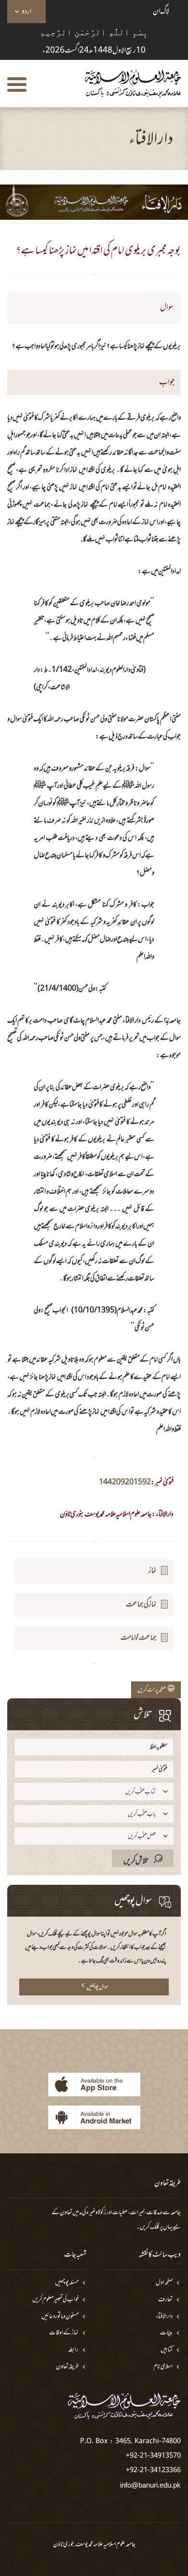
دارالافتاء (164, 2317)
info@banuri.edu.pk (150, 2485)
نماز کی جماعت (141, 1605)
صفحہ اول (164, 2283)
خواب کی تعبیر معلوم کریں (55, 2300)
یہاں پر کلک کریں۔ (154, 2227)
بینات (166, 2333)
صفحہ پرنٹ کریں (153, 1690)
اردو (27, 12)
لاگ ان (161, 12)
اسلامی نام (163, 2367)
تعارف (165, 2300)
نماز (153, 1571)
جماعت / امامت (139, 1638)
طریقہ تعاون (67, 2367)
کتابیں (167, 2350)
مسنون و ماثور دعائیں (60, 2317)
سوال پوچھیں (97, 1987)
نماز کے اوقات (64, 2333)
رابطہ (73, 2350)
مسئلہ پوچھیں (67, 2283)
